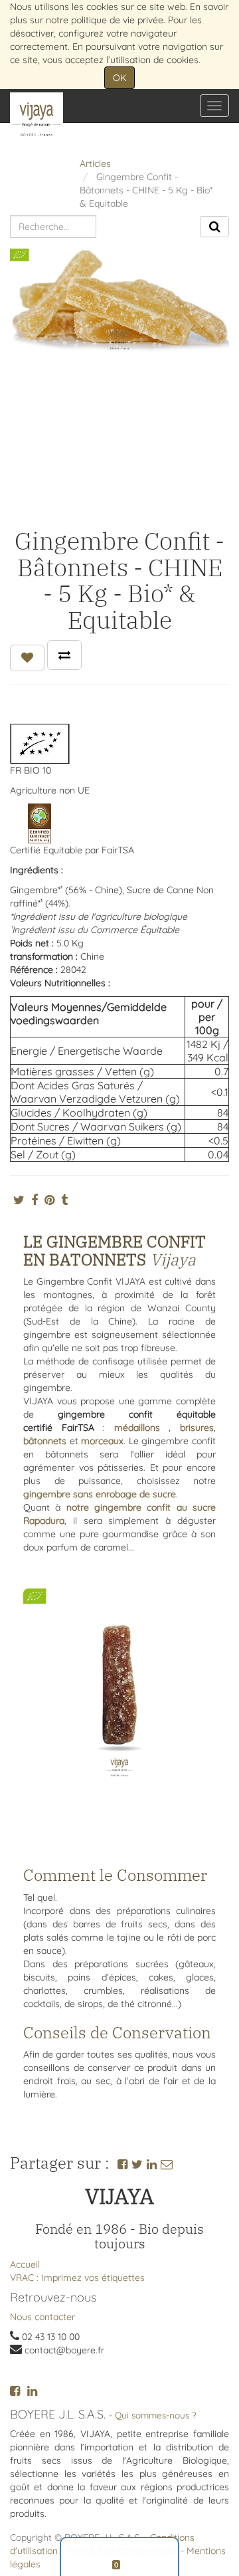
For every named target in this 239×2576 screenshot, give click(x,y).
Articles (95, 163)
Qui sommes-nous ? (156, 2415)
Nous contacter (42, 2317)
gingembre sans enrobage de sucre (100, 1494)
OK (119, 78)
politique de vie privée (117, 20)
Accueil (25, 2264)
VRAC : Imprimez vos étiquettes (77, 2278)
